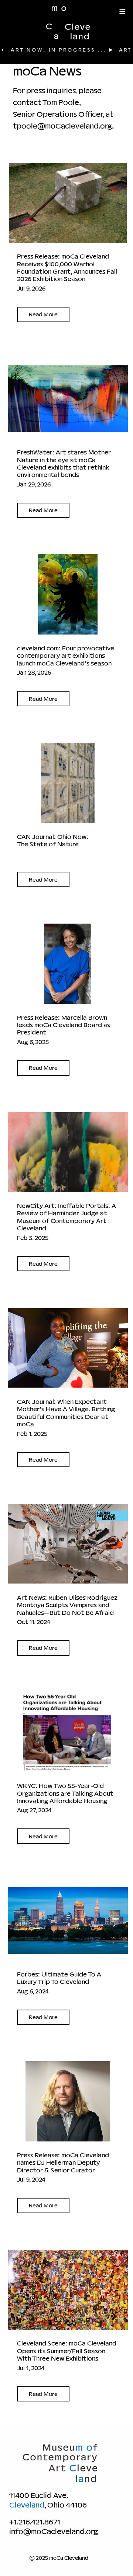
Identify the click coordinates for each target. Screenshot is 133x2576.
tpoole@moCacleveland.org (62, 126)
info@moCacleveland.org (54, 2531)
